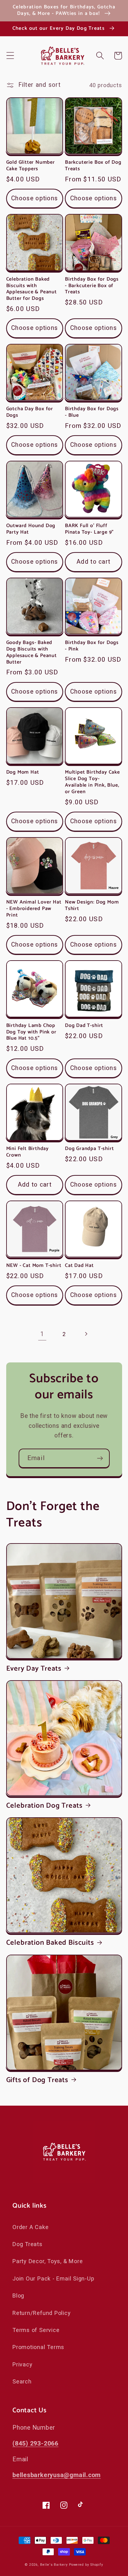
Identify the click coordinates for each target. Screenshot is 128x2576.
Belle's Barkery (54, 2565)
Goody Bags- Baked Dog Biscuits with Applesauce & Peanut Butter (32, 653)
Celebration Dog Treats (44, 1806)
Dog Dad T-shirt (84, 1026)
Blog (18, 2296)
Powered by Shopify (86, 2565)
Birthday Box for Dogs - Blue (92, 412)
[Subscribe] (100, 1458)
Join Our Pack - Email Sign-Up (53, 2278)
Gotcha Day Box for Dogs (30, 412)
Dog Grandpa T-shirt (89, 1149)
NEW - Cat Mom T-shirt (34, 1266)
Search (22, 2381)
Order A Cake (30, 2227)
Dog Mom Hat (23, 773)
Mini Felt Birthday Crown (28, 1152)
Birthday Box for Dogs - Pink (92, 646)
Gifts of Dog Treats (37, 2080)
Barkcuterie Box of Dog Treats (93, 166)
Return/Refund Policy (42, 2313)
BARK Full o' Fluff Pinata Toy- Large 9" (89, 529)
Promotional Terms (38, 2347)
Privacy (22, 2364)
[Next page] (86, 1334)
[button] (10, 56)
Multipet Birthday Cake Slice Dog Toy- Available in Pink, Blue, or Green (92, 782)
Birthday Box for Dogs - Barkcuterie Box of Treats (92, 286)
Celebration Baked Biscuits (50, 1943)
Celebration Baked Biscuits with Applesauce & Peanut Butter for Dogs (32, 289)
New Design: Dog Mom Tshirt (92, 906)
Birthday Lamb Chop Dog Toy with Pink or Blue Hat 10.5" (31, 1032)
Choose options (34, 198)
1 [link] (42, 1334)
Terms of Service (36, 2330)
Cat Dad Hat (79, 1266)
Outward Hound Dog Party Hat (31, 529)
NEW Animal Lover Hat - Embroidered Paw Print (34, 909)
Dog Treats (27, 2244)
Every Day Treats (34, 1669)
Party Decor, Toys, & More (48, 2261)
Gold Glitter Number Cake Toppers (31, 166)
